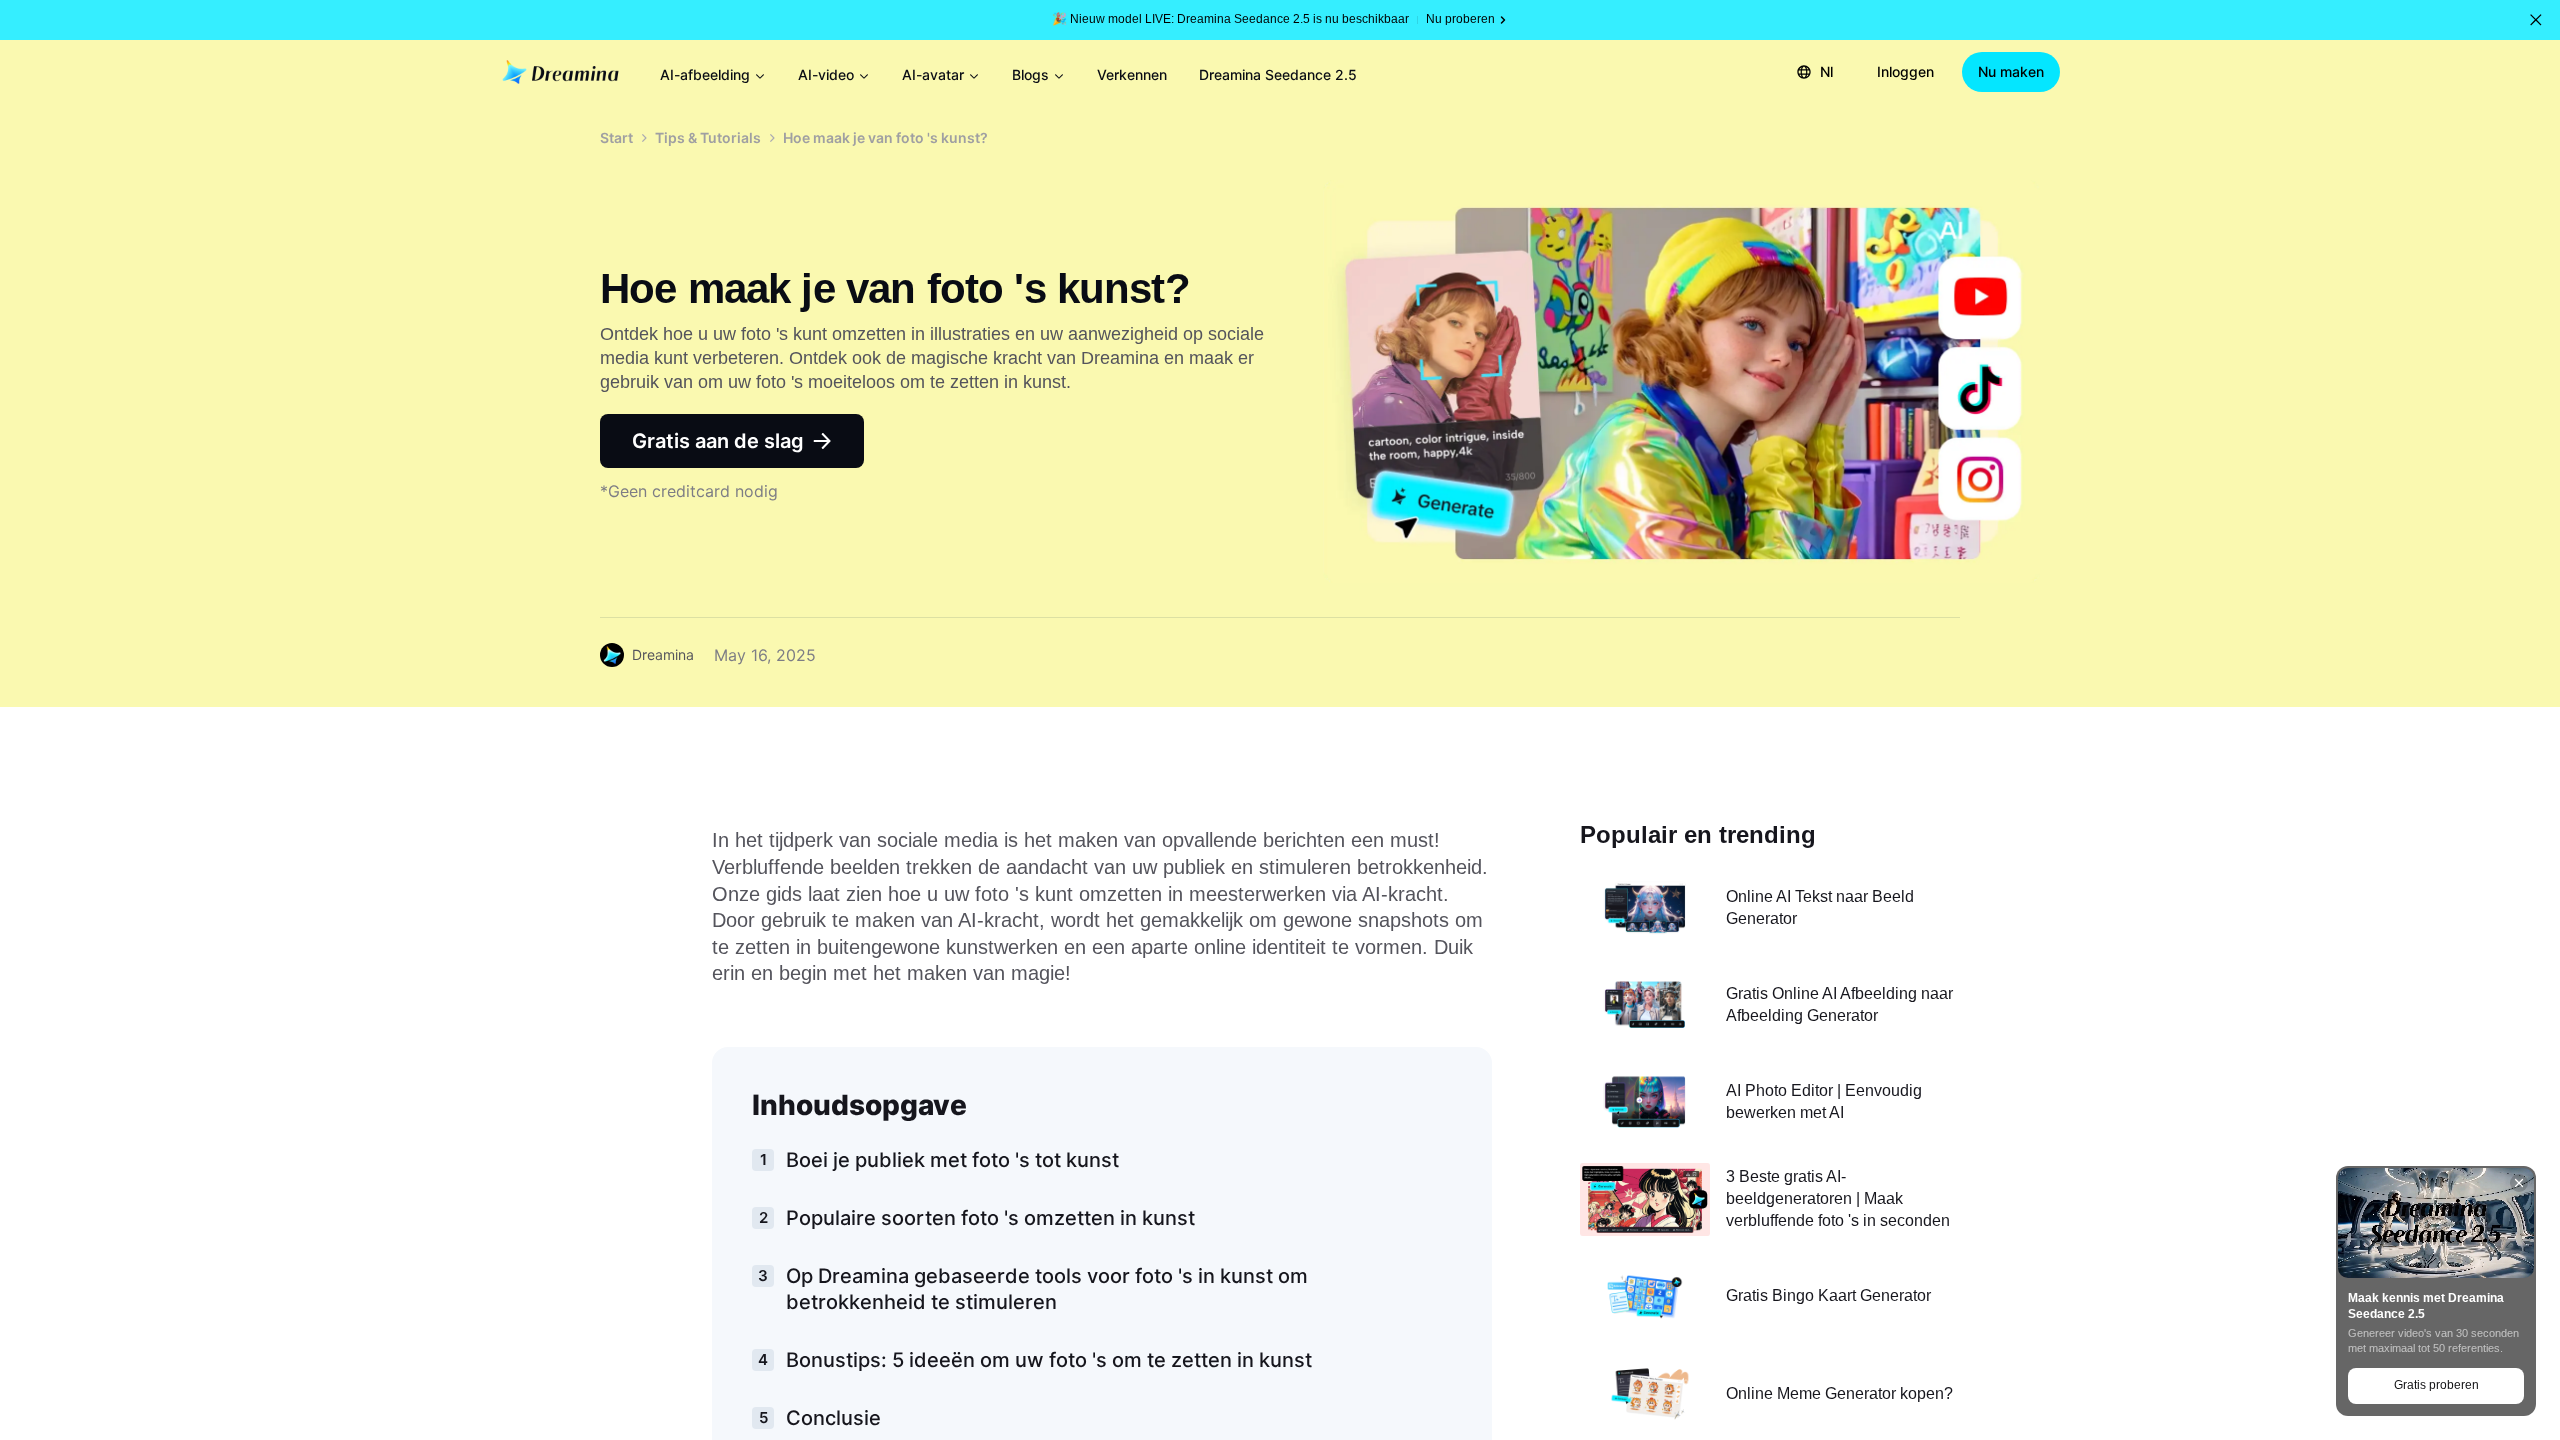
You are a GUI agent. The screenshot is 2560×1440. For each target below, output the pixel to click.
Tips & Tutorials (708, 137)
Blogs (1030, 74)
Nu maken (2011, 71)
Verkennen (1132, 74)
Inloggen (1905, 71)
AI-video (826, 74)
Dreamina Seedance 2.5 (1278, 74)
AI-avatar (933, 74)
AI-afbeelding (705, 74)
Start (616, 137)
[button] (2536, 20)
